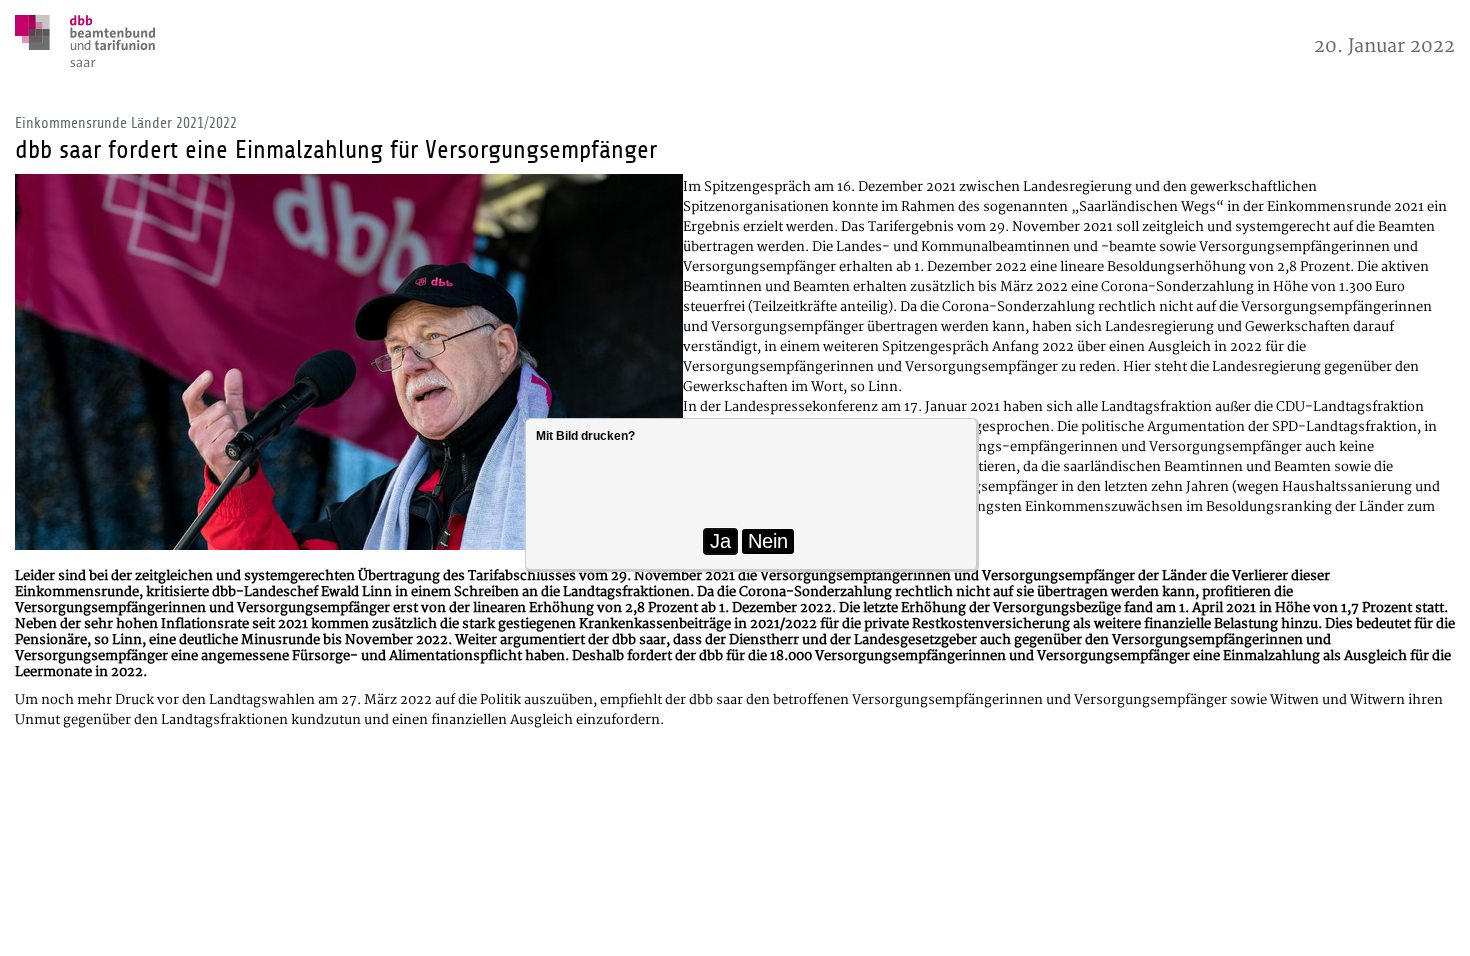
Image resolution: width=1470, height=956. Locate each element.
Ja (720, 541)
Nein (768, 541)
